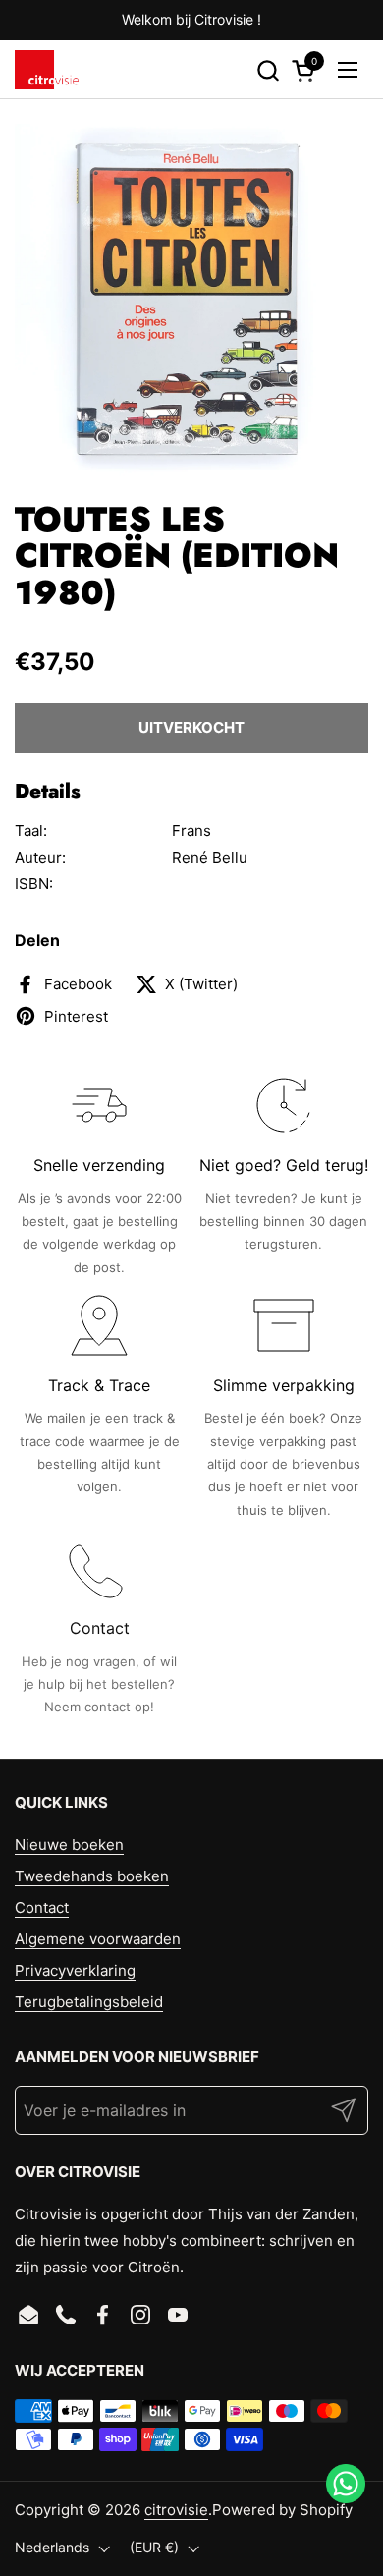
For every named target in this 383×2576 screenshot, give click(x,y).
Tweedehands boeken (92, 1876)
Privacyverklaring (75, 1970)
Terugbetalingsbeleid (89, 2002)
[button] (268, 70)
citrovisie (176, 2510)
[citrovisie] (47, 70)
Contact (42, 1907)
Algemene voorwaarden (98, 1939)
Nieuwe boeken (69, 1845)
